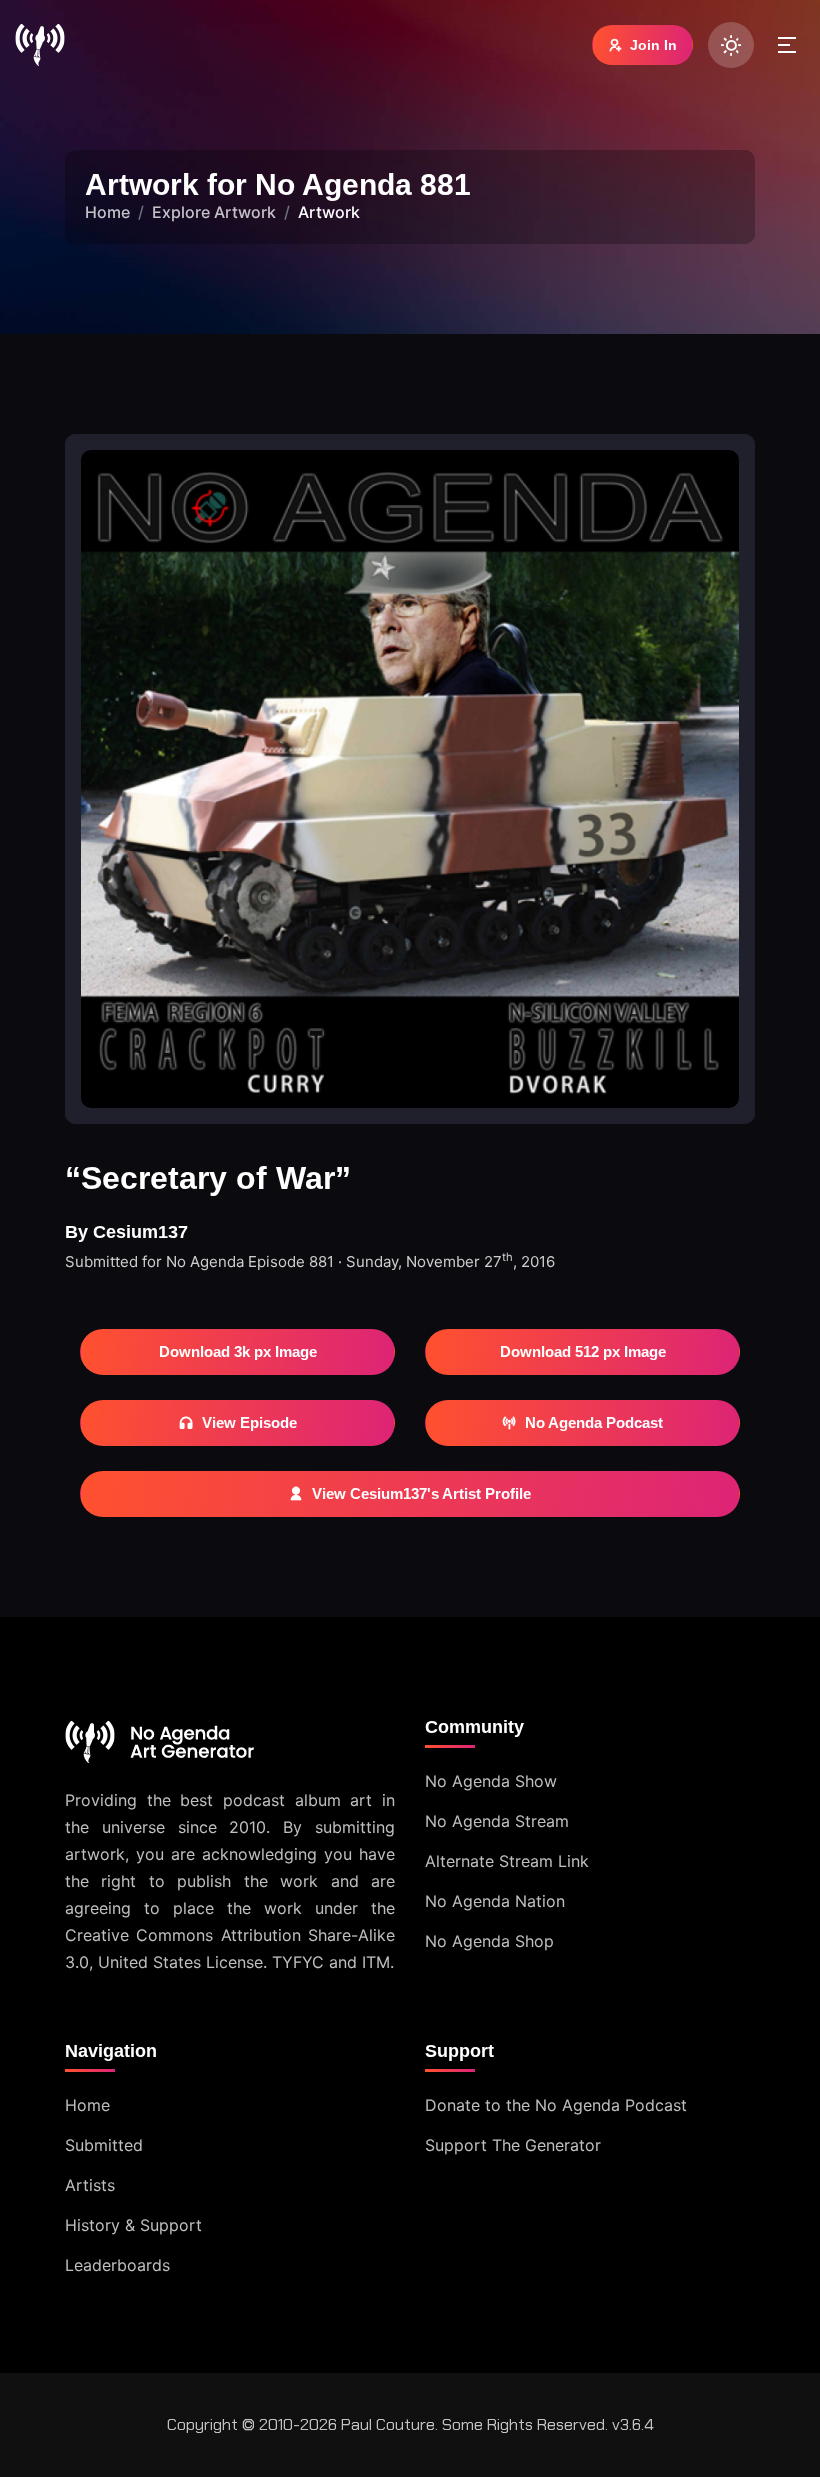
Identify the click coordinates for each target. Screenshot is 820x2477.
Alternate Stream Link (507, 1861)
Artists (90, 2185)
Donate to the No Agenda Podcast (556, 2105)
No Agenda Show (491, 1781)
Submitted (104, 2145)
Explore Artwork (214, 212)
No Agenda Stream (497, 1821)
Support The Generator (513, 2145)
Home (107, 212)
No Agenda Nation (495, 1901)
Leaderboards (117, 2265)
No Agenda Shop (489, 1941)
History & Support (133, 2225)
